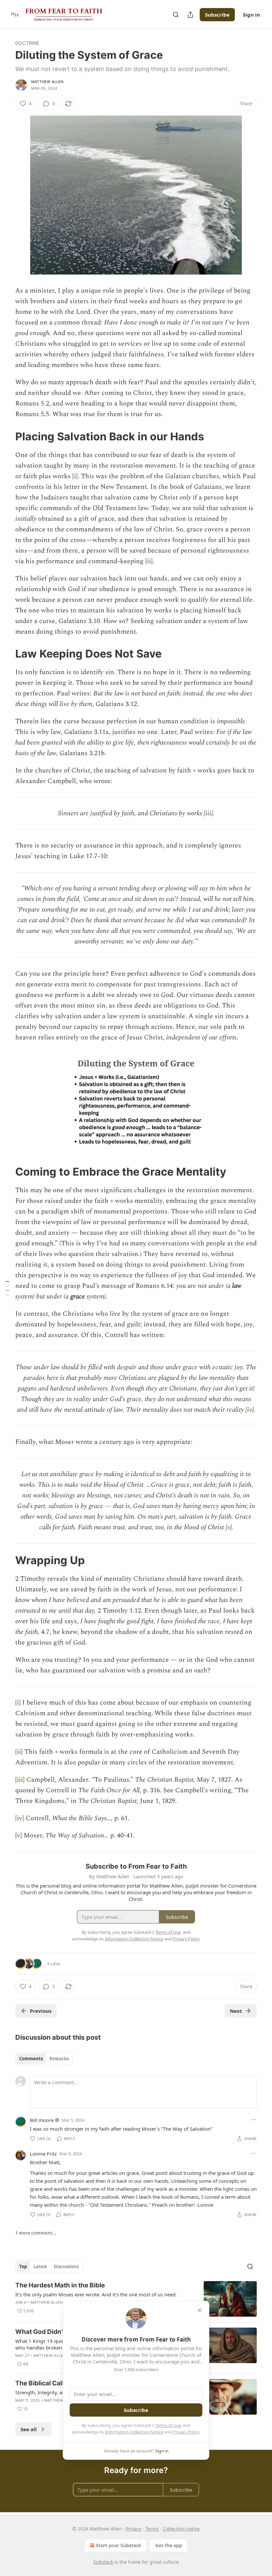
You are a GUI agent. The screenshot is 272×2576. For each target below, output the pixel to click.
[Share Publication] (190, 15)
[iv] (249, 1410)
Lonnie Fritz (43, 2154)
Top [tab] (23, 2266)
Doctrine (27, 43)
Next (236, 2011)
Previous (41, 2011)
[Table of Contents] (7, 1288)
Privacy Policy (186, 2432)
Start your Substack (119, 2545)
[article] (136, 2299)
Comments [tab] (31, 2059)
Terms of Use (168, 2425)
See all (29, 2429)
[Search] (176, 15)
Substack (103, 2562)
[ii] (149, 561)
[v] (229, 1527)
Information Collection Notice (134, 2432)
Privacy (134, 2529)
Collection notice (181, 2529)
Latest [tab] (40, 2266)
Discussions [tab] (66, 2266)
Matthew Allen (47, 82)
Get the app (169, 2545)
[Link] (6, 436)
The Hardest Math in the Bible (60, 2285)
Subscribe (217, 15)
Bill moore (42, 2120)
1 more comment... (36, 2233)
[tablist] (44, 2059)
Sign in (251, 15)
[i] (75, 476)
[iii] (208, 813)
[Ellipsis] (253, 2120)
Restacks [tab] (59, 2059)
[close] (200, 2310)
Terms (152, 2529)
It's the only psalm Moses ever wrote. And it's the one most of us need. (96, 2294)
